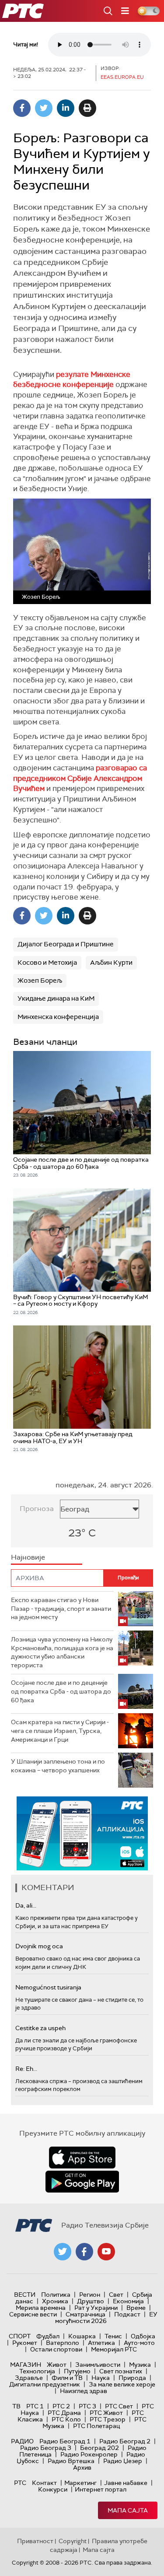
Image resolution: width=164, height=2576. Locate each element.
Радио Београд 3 (46, 2448)
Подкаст (127, 2314)
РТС (20, 2483)
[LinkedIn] (66, 108)
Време (136, 2308)
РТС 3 (87, 2406)
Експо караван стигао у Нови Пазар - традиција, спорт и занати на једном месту (61, 1608)
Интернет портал (101, 2489)
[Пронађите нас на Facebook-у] (84, 2252)
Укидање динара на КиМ (56, 998)
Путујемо (77, 2371)
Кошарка (82, 2336)
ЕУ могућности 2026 (106, 2318)
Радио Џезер (123, 2461)
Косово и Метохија (47, 963)
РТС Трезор (108, 2419)
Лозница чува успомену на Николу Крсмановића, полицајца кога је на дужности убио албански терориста (62, 1652)
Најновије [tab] (28, 1557)
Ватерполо (63, 2343)
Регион (90, 2295)
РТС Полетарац (96, 2426)
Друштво (91, 2301)
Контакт (44, 2483)
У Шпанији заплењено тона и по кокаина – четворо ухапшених (58, 1766)
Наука (101, 2378)
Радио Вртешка (71, 2461)
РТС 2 (61, 2406)
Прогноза (37, 1509)
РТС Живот (106, 2413)
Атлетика (101, 2343)
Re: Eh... (26, 2069)
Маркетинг (80, 2483)
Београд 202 (99, 2448)
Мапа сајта (128, 2510)
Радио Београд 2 (125, 2441)
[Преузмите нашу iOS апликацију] (82, 2158)
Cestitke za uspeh (40, 2028)
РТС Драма (64, 2413)
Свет (116, 2295)
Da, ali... (26, 1905)
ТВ (16, 2406)
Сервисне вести (33, 2314)
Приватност (35, 2541)
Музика (140, 2365)
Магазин (26, 2365)
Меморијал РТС (114, 2349)
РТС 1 (35, 2406)
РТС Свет (119, 2406)
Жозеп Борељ (40, 980)
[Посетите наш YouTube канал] (106, 2252)
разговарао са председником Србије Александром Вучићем (80, 778)
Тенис (113, 2336)
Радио (22, 2441)
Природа (132, 2378)
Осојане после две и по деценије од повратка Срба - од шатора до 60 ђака (61, 1691)
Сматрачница (85, 2314)
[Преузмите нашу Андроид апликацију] (82, 2182)
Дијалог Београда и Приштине (66, 944)
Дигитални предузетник (45, 2384)
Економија (128, 2301)
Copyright (73, 2541)
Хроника (55, 2301)
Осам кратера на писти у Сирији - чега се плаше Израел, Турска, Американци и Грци (60, 1731)
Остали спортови (56, 2349)
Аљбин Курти (111, 963)
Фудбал (48, 2336)
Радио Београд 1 (65, 2441)
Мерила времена (41, 2308)
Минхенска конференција (58, 1017)
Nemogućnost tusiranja (48, 1987)
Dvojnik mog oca (39, 1946)
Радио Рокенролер (89, 2454)
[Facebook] (22, 108)
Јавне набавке (126, 2483)
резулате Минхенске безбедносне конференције (72, 380)
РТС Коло (66, 2419)
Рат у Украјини (96, 2308)
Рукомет (25, 2343)
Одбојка (143, 2336)
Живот (57, 2365)
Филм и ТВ (67, 2378)
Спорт (20, 2336)
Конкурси (53, 2489)
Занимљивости (98, 2365)
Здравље (29, 2378)
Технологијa (37, 2371)
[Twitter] (44, 108)
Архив (82, 2467)
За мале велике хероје (122, 2384)
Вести (25, 2295)
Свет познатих (121, 2371)
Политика (56, 2295)
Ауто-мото (139, 2343)
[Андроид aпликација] (82, 1833)
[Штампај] (87, 108)
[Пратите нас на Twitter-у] (63, 2252)
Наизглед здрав (84, 2391)
